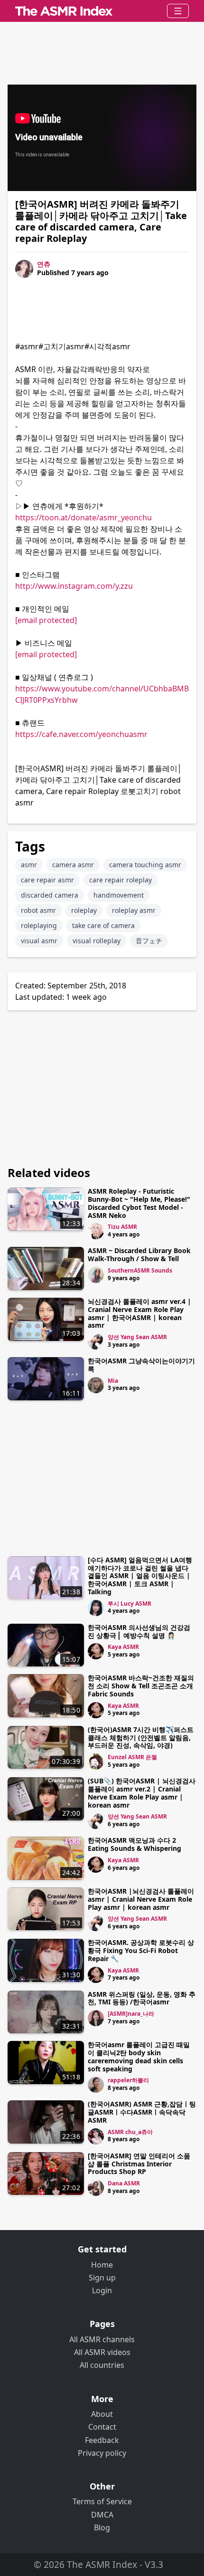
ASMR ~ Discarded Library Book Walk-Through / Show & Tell (139, 1254)
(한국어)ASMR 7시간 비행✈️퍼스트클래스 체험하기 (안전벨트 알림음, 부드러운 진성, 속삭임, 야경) (141, 1738)
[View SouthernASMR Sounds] (96, 1275)
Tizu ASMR (122, 1227)
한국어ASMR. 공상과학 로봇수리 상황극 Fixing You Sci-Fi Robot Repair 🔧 (141, 1950)
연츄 (44, 264)
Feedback (102, 2440)
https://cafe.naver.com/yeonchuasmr (81, 734)
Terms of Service (102, 2501)
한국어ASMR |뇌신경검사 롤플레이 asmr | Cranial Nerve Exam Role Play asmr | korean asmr (141, 1899)
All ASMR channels (102, 2339)
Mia (113, 1381)
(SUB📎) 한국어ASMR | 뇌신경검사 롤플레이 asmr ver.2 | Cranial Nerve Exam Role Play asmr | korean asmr (142, 1793)
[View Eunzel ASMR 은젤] (96, 1762)
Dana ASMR (124, 2183)
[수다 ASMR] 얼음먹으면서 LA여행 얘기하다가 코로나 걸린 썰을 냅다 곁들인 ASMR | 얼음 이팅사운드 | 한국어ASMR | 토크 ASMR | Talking (140, 1576)
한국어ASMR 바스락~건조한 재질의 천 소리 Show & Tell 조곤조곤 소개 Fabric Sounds (141, 1686)
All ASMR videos (102, 2352)
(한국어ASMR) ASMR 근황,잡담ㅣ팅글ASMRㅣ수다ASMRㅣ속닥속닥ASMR (142, 2112)
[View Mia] (96, 1385)
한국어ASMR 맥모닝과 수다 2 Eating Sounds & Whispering (134, 1844)
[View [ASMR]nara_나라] (96, 2018)
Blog (102, 2528)
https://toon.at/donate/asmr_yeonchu (83, 517)
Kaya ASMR (123, 1647)
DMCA (102, 2515)
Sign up (102, 2278)
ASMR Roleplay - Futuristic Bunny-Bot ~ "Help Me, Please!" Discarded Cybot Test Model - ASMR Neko (139, 1203)
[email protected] (46, 620)
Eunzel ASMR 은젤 (132, 1757)
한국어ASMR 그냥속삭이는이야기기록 (141, 1365)
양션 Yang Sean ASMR (137, 1337)
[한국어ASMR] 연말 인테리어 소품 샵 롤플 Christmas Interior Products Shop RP (139, 2164)
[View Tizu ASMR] (96, 1231)
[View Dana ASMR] (96, 2188)
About (102, 2414)
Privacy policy (102, 2453)
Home (102, 2265)
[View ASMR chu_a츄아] (96, 2136)
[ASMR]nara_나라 (131, 2014)
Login (102, 2290)
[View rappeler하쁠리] (96, 2085)
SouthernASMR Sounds (140, 1270)
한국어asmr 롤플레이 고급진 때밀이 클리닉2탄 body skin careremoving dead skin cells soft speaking (139, 2056)
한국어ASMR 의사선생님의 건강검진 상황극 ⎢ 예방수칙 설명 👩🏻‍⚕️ (139, 1631)
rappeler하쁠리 (128, 2080)
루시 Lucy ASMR (130, 1604)
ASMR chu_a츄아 (130, 2132)
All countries (102, 2365)
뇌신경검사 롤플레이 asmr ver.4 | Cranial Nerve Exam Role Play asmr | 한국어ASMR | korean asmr (139, 1313)
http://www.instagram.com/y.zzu (74, 586)
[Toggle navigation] (178, 11)
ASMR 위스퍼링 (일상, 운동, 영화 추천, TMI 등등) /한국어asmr (142, 1998)
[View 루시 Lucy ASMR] (96, 1608)
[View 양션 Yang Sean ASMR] (96, 1341)
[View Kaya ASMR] (96, 1651)
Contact (102, 2427)
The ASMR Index (102, 2564)
